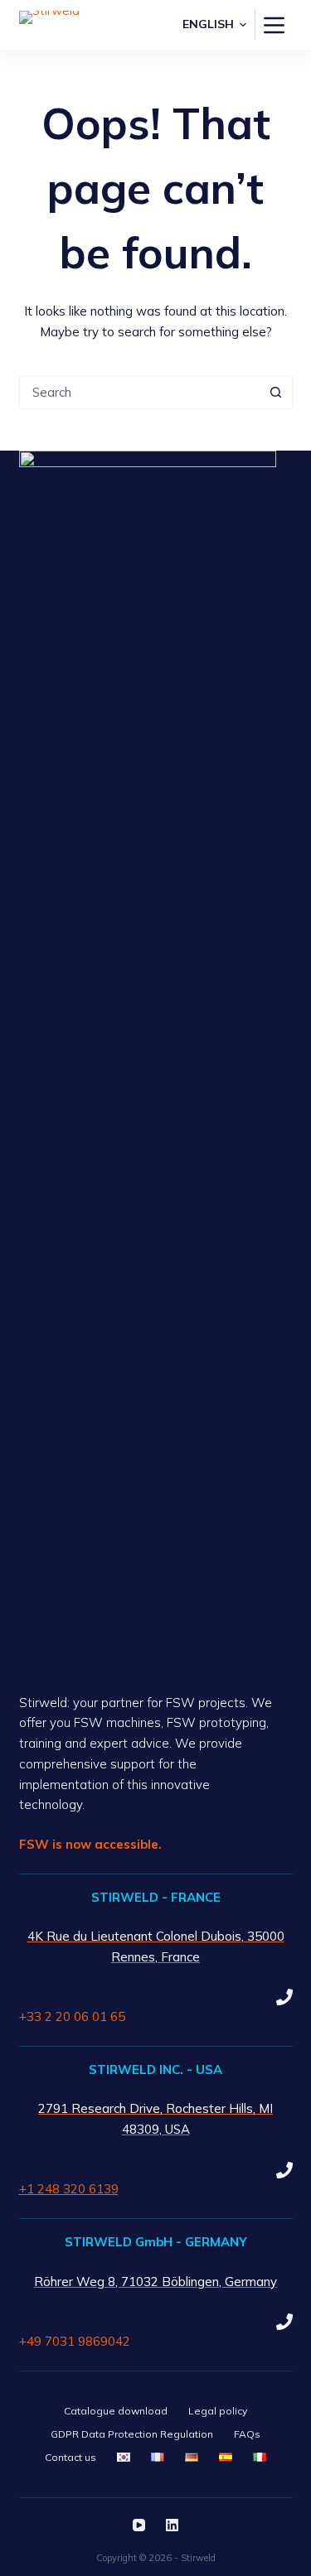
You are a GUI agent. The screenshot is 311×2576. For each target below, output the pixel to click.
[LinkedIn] (172, 2525)
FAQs (247, 2434)
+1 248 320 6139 (69, 2189)
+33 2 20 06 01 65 (72, 2016)
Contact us (70, 2457)
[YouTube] (139, 2525)
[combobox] (140, 393)
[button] (214, 24)
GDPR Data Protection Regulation (132, 2434)
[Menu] (274, 25)
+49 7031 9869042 (75, 2341)
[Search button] (276, 393)
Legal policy (218, 2411)
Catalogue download (116, 2411)
